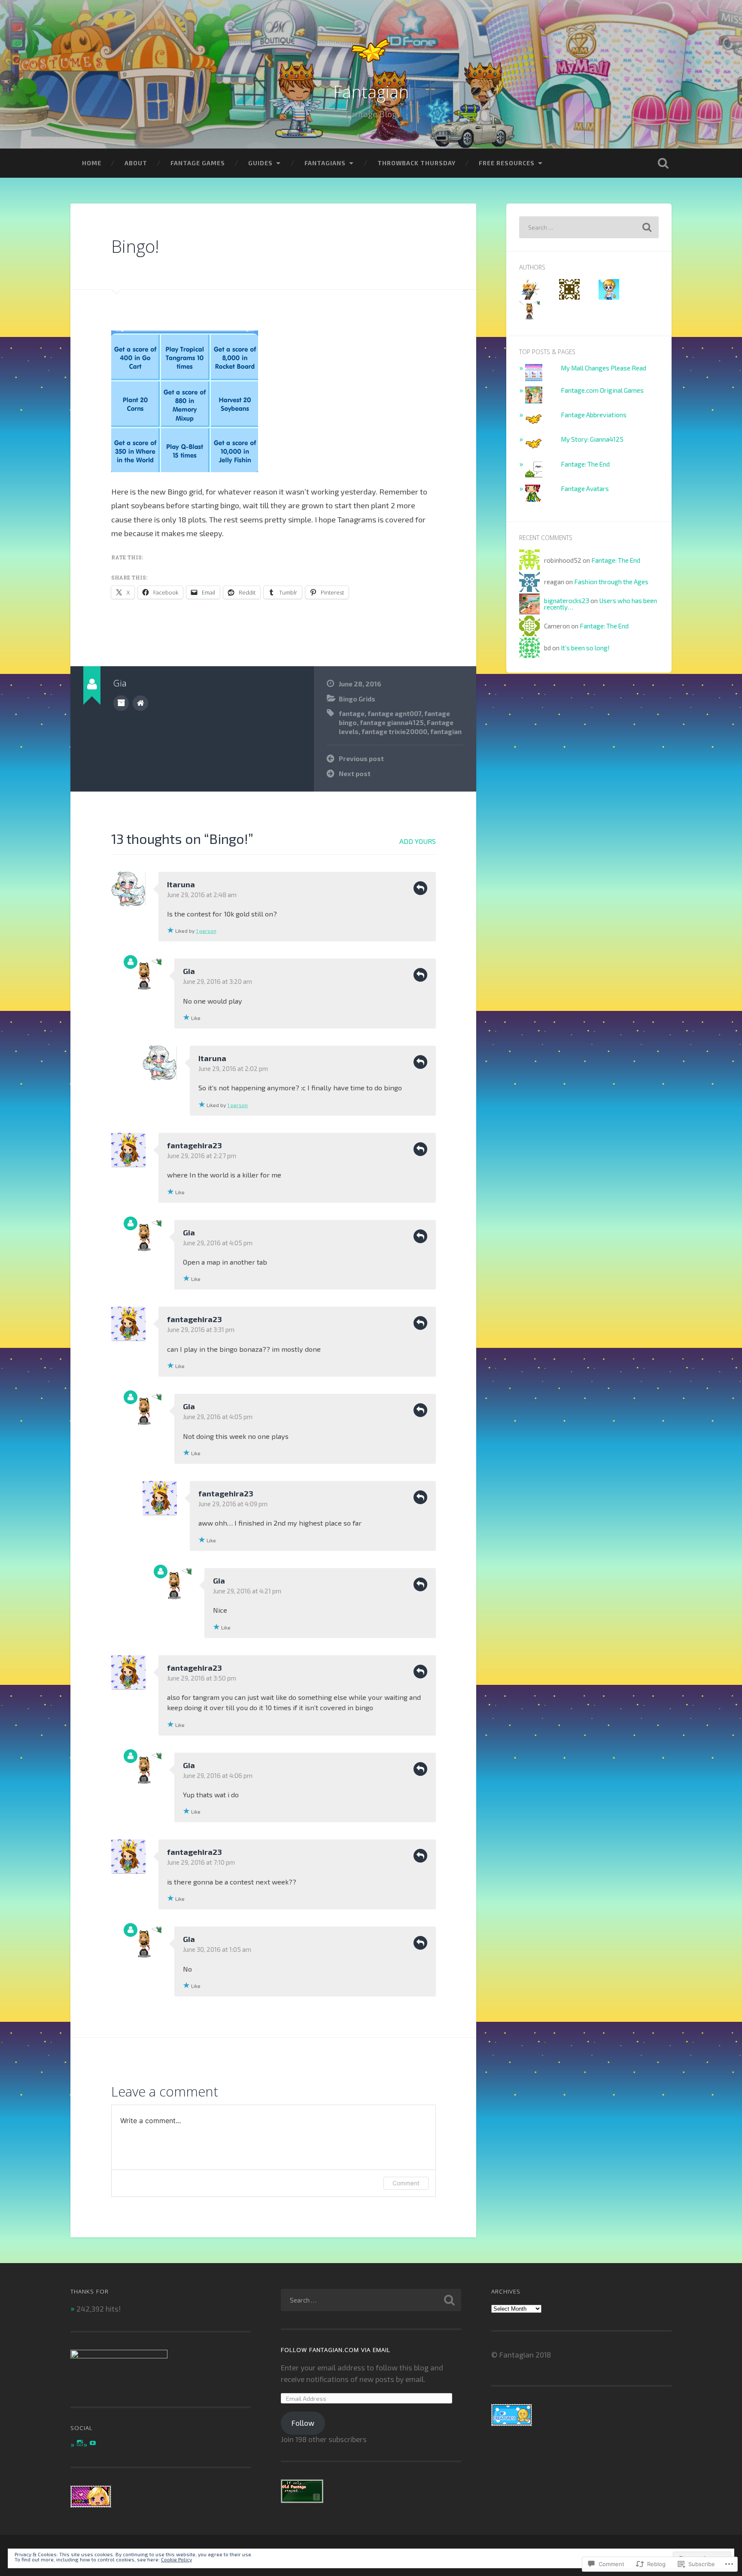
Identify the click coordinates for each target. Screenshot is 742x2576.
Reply (420, 888)
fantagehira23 (195, 1145)
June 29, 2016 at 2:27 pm (202, 1156)
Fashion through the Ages (611, 582)
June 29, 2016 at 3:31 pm (201, 1329)
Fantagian (371, 92)
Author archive (121, 703)
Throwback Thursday (417, 163)
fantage (352, 713)
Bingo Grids (357, 699)
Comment (406, 2183)
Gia (189, 971)
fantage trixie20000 (394, 731)
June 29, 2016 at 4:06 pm (218, 1775)
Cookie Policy (176, 2559)
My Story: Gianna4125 (592, 439)
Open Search (663, 163)
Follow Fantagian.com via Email (336, 2350)
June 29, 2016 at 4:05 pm (218, 1243)
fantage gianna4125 (392, 722)
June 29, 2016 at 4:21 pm (247, 1591)
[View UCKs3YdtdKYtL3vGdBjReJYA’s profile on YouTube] (93, 2443)
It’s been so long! (585, 648)
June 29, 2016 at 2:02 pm (233, 1068)
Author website (140, 703)
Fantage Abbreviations (594, 415)
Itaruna (181, 884)
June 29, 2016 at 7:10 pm (201, 1862)
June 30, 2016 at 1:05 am (217, 1949)
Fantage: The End (585, 464)
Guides (260, 163)
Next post (355, 774)
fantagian (446, 731)
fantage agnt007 (394, 713)
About (136, 163)
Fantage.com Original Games (602, 390)
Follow (303, 2423)
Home (92, 163)
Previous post (361, 759)
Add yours (418, 841)
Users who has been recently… (601, 604)
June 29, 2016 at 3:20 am (217, 981)
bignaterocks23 (567, 601)
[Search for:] (589, 227)
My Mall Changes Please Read (604, 368)
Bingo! (135, 246)
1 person (206, 931)
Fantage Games (198, 163)
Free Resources (507, 163)
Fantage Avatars (585, 488)
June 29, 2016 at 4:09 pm (233, 1504)
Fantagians (325, 163)
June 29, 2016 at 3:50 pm (202, 1678)
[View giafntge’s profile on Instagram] (80, 2443)
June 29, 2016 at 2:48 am (202, 895)
